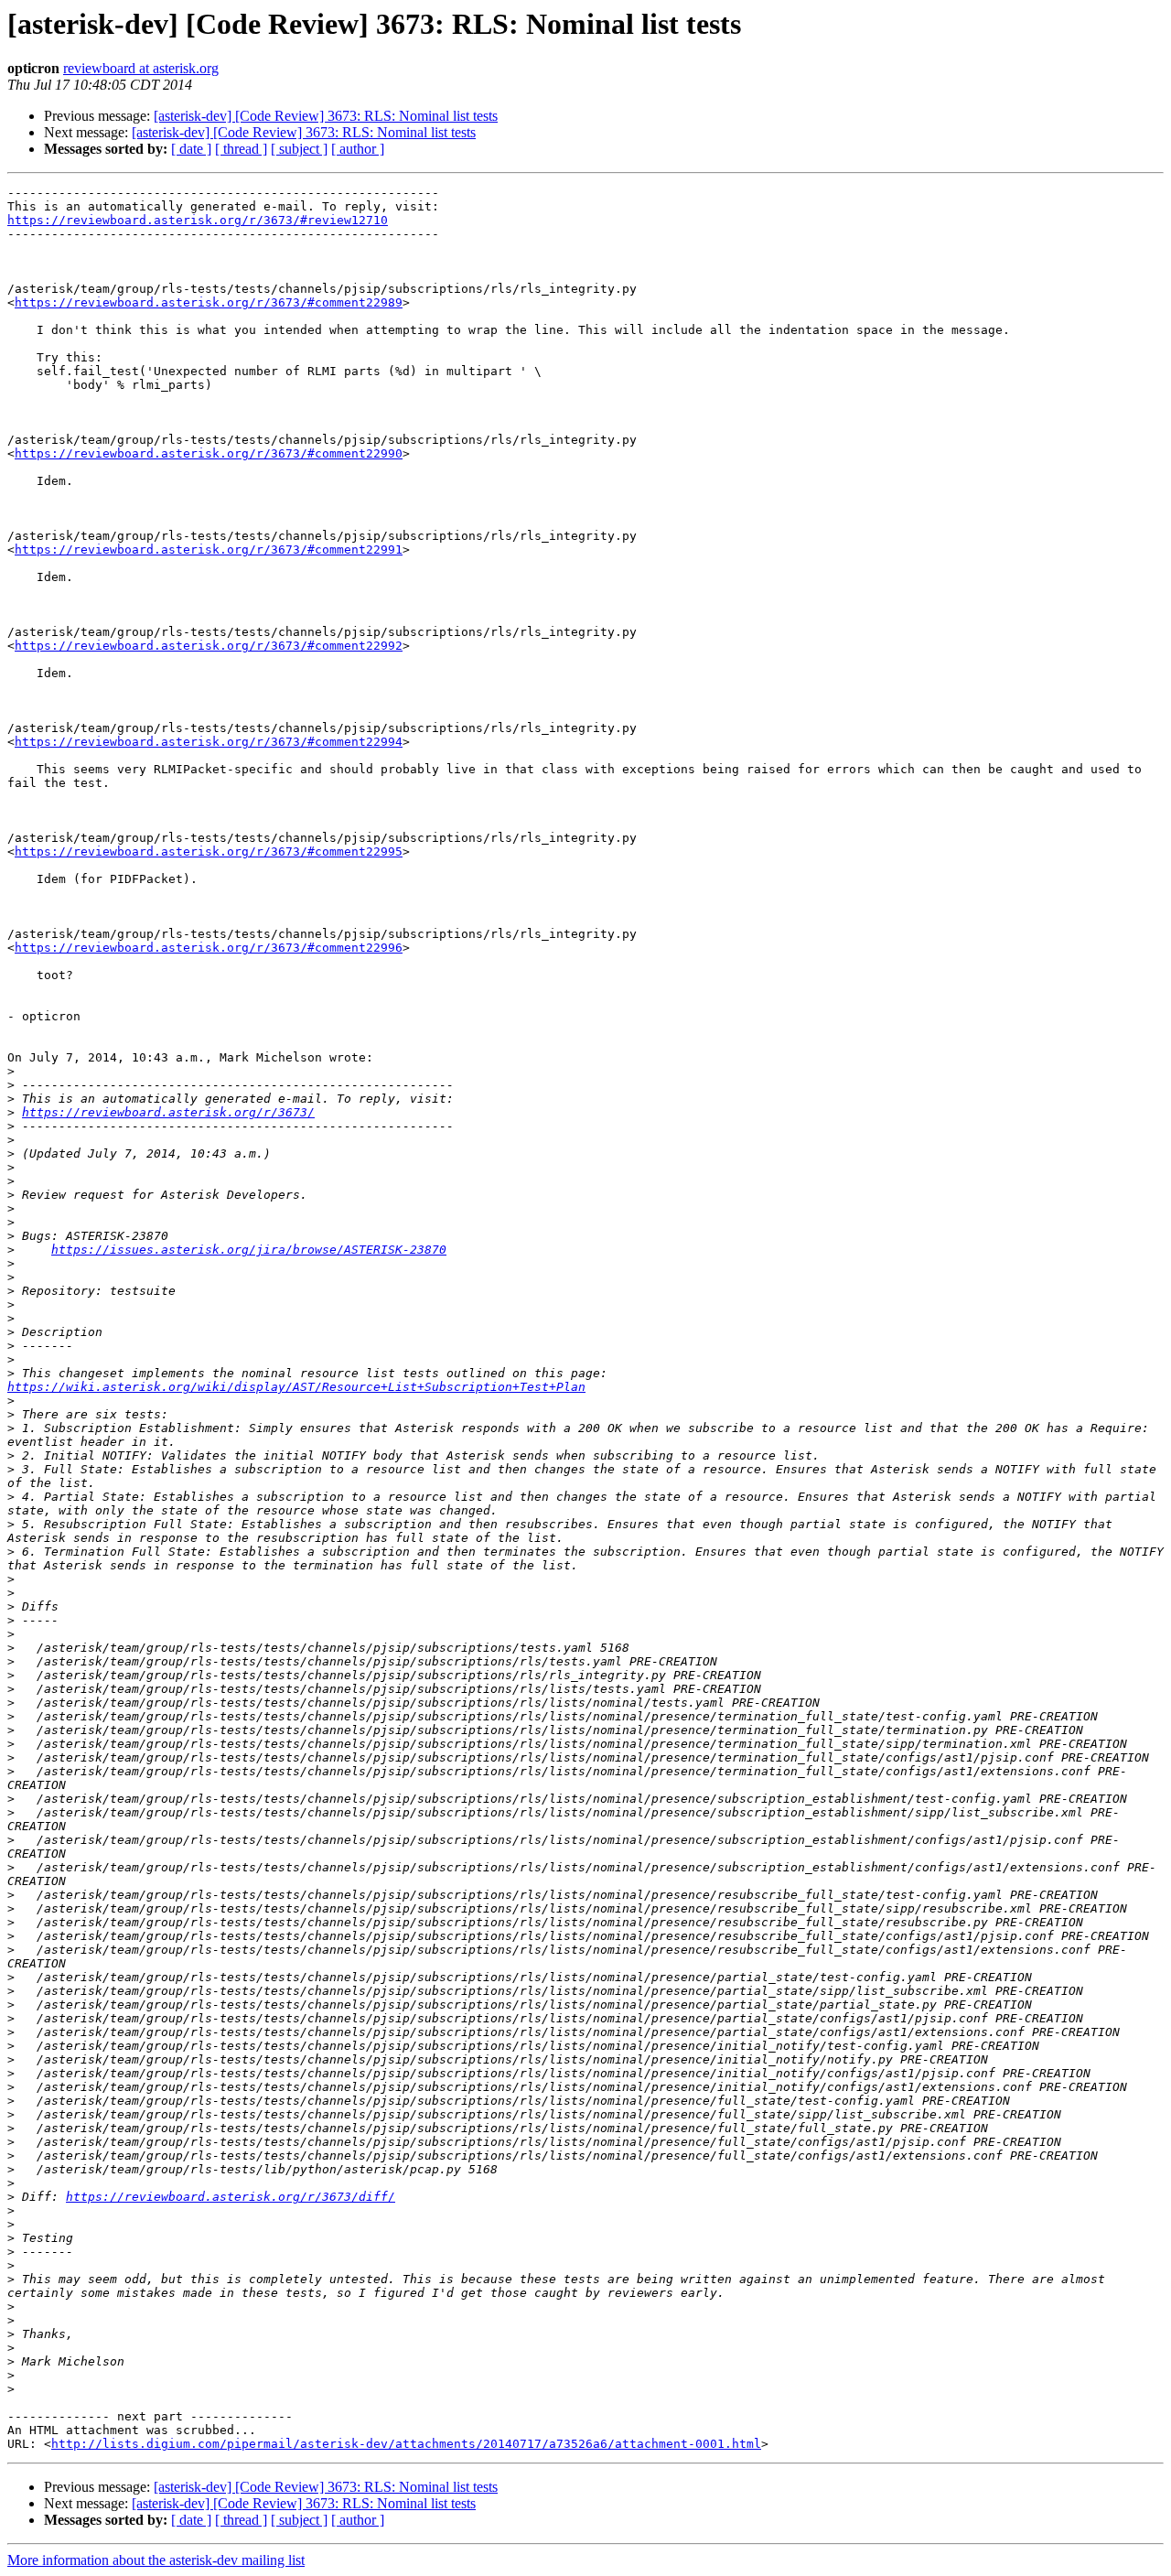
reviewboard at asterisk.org (141, 68)
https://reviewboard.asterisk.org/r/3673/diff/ (231, 2197)
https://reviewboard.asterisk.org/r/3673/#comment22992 (209, 646)
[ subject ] (299, 149)
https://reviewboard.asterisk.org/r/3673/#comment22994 (209, 742)
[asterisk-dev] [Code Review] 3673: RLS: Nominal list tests (326, 116)
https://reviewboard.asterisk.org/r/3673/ (168, 1112)
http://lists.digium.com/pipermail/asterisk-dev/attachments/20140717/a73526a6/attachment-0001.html (406, 2444)
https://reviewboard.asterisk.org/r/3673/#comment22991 (209, 550)
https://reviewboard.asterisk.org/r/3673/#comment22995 (209, 851)
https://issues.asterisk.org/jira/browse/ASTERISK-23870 (249, 1250)
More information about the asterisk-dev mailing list (156, 2560)
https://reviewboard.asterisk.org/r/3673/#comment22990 (209, 453)
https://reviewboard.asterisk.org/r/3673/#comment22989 (209, 302)
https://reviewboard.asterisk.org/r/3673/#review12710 (198, 220)
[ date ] (191, 149)
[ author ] (358, 149)
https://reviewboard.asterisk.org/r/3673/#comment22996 (209, 948)
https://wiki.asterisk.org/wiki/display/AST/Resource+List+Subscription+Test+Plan (296, 1387)
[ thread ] (241, 149)
